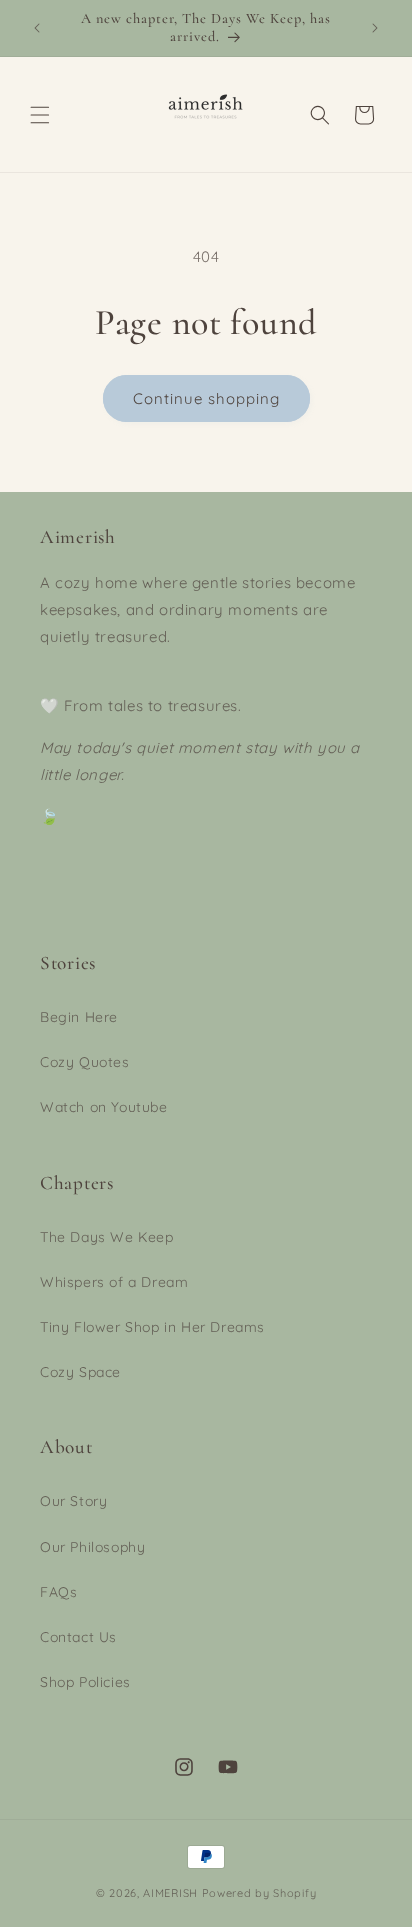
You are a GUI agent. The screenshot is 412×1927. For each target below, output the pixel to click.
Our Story (73, 1501)
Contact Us (78, 1637)
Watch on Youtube (104, 1107)
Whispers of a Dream (114, 1282)
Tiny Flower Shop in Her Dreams (152, 1327)
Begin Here (79, 1017)
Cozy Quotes (85, 1062)
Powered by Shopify (259, 1893)
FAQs (58, 1592)
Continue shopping (206, 398)
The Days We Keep (107, 1237)
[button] (40, 115)
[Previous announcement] (37, 28)
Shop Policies (85, 1682)
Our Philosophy (92, 1547)
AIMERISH (170, 1893)
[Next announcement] (375, 28)
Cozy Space (80, 1372)
